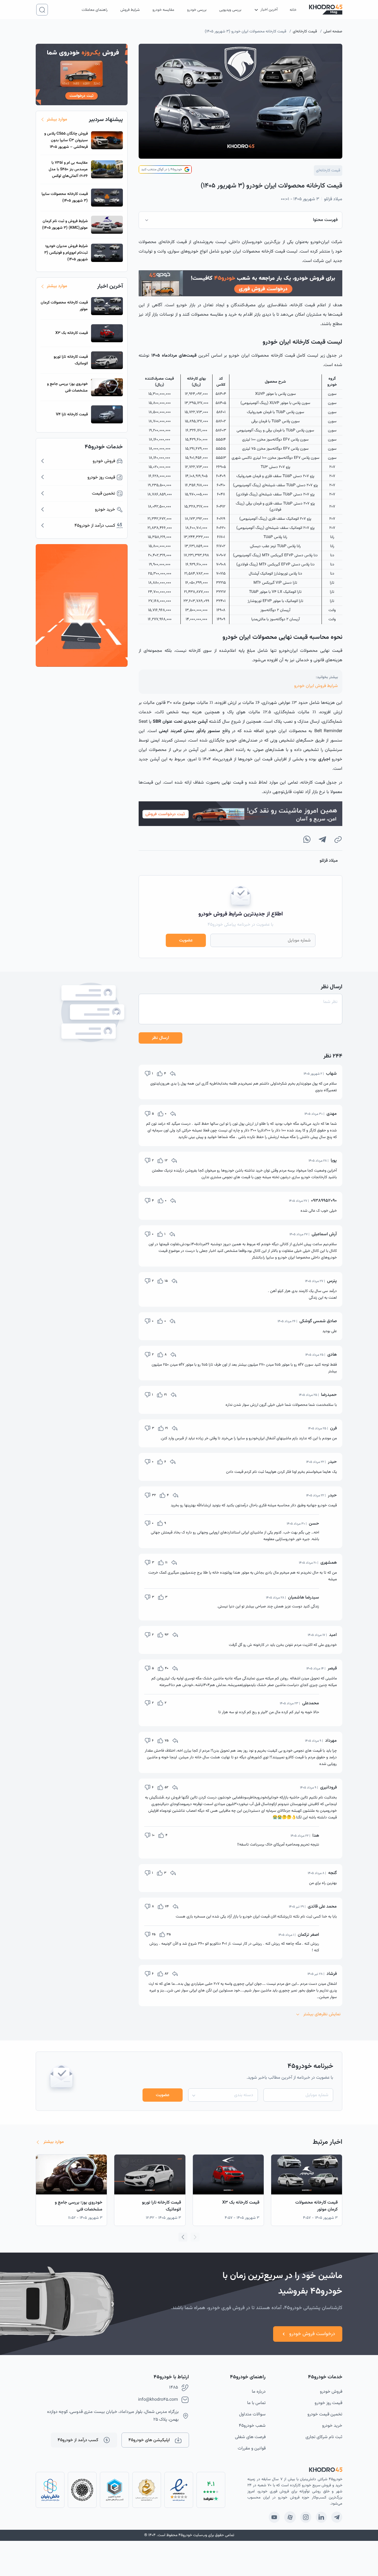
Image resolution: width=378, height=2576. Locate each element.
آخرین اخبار (269, 10)
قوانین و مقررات (252, 2448)
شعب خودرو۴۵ (252, 2426)
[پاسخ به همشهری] (174, 1563)
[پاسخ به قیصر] (175, 1668)
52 (166, 1787)
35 (169, 1934)
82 (166, 1974)
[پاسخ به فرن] (175, 1428)
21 (165, 1395)
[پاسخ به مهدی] (173, 1114)
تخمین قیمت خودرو (325, 2414)
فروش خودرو (331, 2392)
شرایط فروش (130, 10)
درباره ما (259, 2392)
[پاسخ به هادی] (173, 1355)
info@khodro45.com (158, 2400)
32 (154, 1495)
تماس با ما (256, 2403)
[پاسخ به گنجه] (173, 1873)
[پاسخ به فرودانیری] (175, 1787)
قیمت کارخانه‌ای (305, 32)
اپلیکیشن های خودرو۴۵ (149, 2440)
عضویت (186, 940)
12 (166, 1160)
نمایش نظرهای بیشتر (322, 2014)
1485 (174, 2388)
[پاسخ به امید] (175, 1635)
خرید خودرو (332, 2426)
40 (167, 1668)
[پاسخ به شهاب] (173, 1074)
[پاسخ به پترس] (174, 1281)
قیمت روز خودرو (328, 2403)
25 (154, 1934)
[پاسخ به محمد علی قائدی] (175, 1906)
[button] (183, 2237)
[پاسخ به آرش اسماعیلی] (172, 1234)
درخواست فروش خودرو (312, 2334)
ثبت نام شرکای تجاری (324, 2437)
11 (166, 1563)
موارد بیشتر (57, 119)
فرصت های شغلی (250, 2437)
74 (167, 1906)
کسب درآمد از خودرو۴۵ (78, 2440)
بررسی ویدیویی (230, 10)
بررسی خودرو (197, 10)
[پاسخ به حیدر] (173, 1462)
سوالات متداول (252, 2414)
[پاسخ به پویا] (174, 1160)
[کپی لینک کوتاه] (338, 839)
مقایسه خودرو (163, 10)
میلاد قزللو (333, 199)
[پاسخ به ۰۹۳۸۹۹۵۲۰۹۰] (173, 1201)
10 (153, 1835)
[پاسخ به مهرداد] (175, 1741)
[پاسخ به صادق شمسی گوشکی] (172, 1321)
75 (167, 1741)
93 (167, 1635)
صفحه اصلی (333, 32)
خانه (293, 10)
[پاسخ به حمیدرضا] (174, 1395)
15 (166, 1281)
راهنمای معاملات (95, 10)
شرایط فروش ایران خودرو (316, 686)
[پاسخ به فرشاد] (175, 1974)
